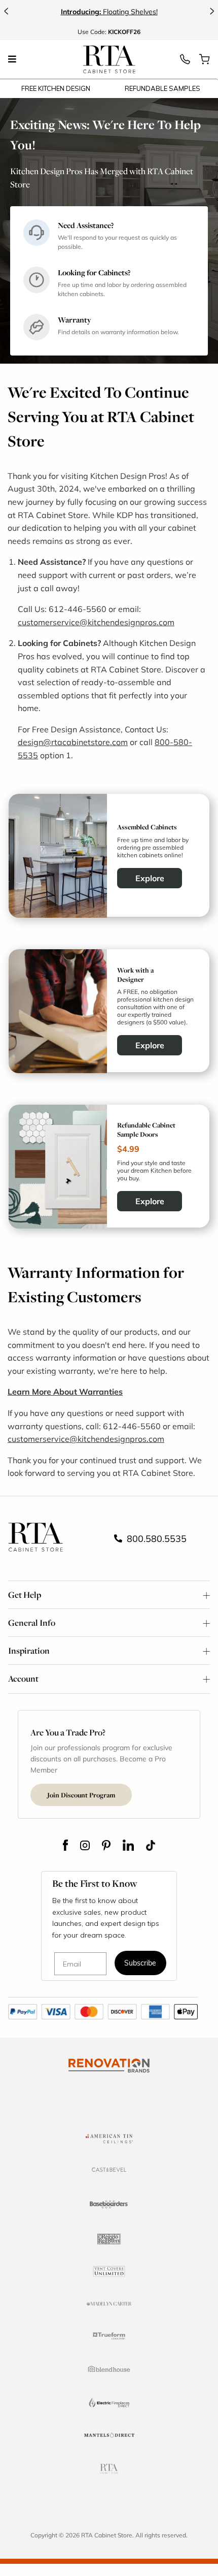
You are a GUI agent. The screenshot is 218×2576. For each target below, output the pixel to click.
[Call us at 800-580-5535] (185, 62)
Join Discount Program (81, 1795)
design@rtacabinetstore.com (73, 742)
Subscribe (140, 1964)
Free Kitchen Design (56, 88)
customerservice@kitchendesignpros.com (96, 622)
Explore (150, 878)
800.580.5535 (155, 1538)
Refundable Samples (162, 88)
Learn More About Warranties (65, 1391)
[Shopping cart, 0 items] (204, 62)
